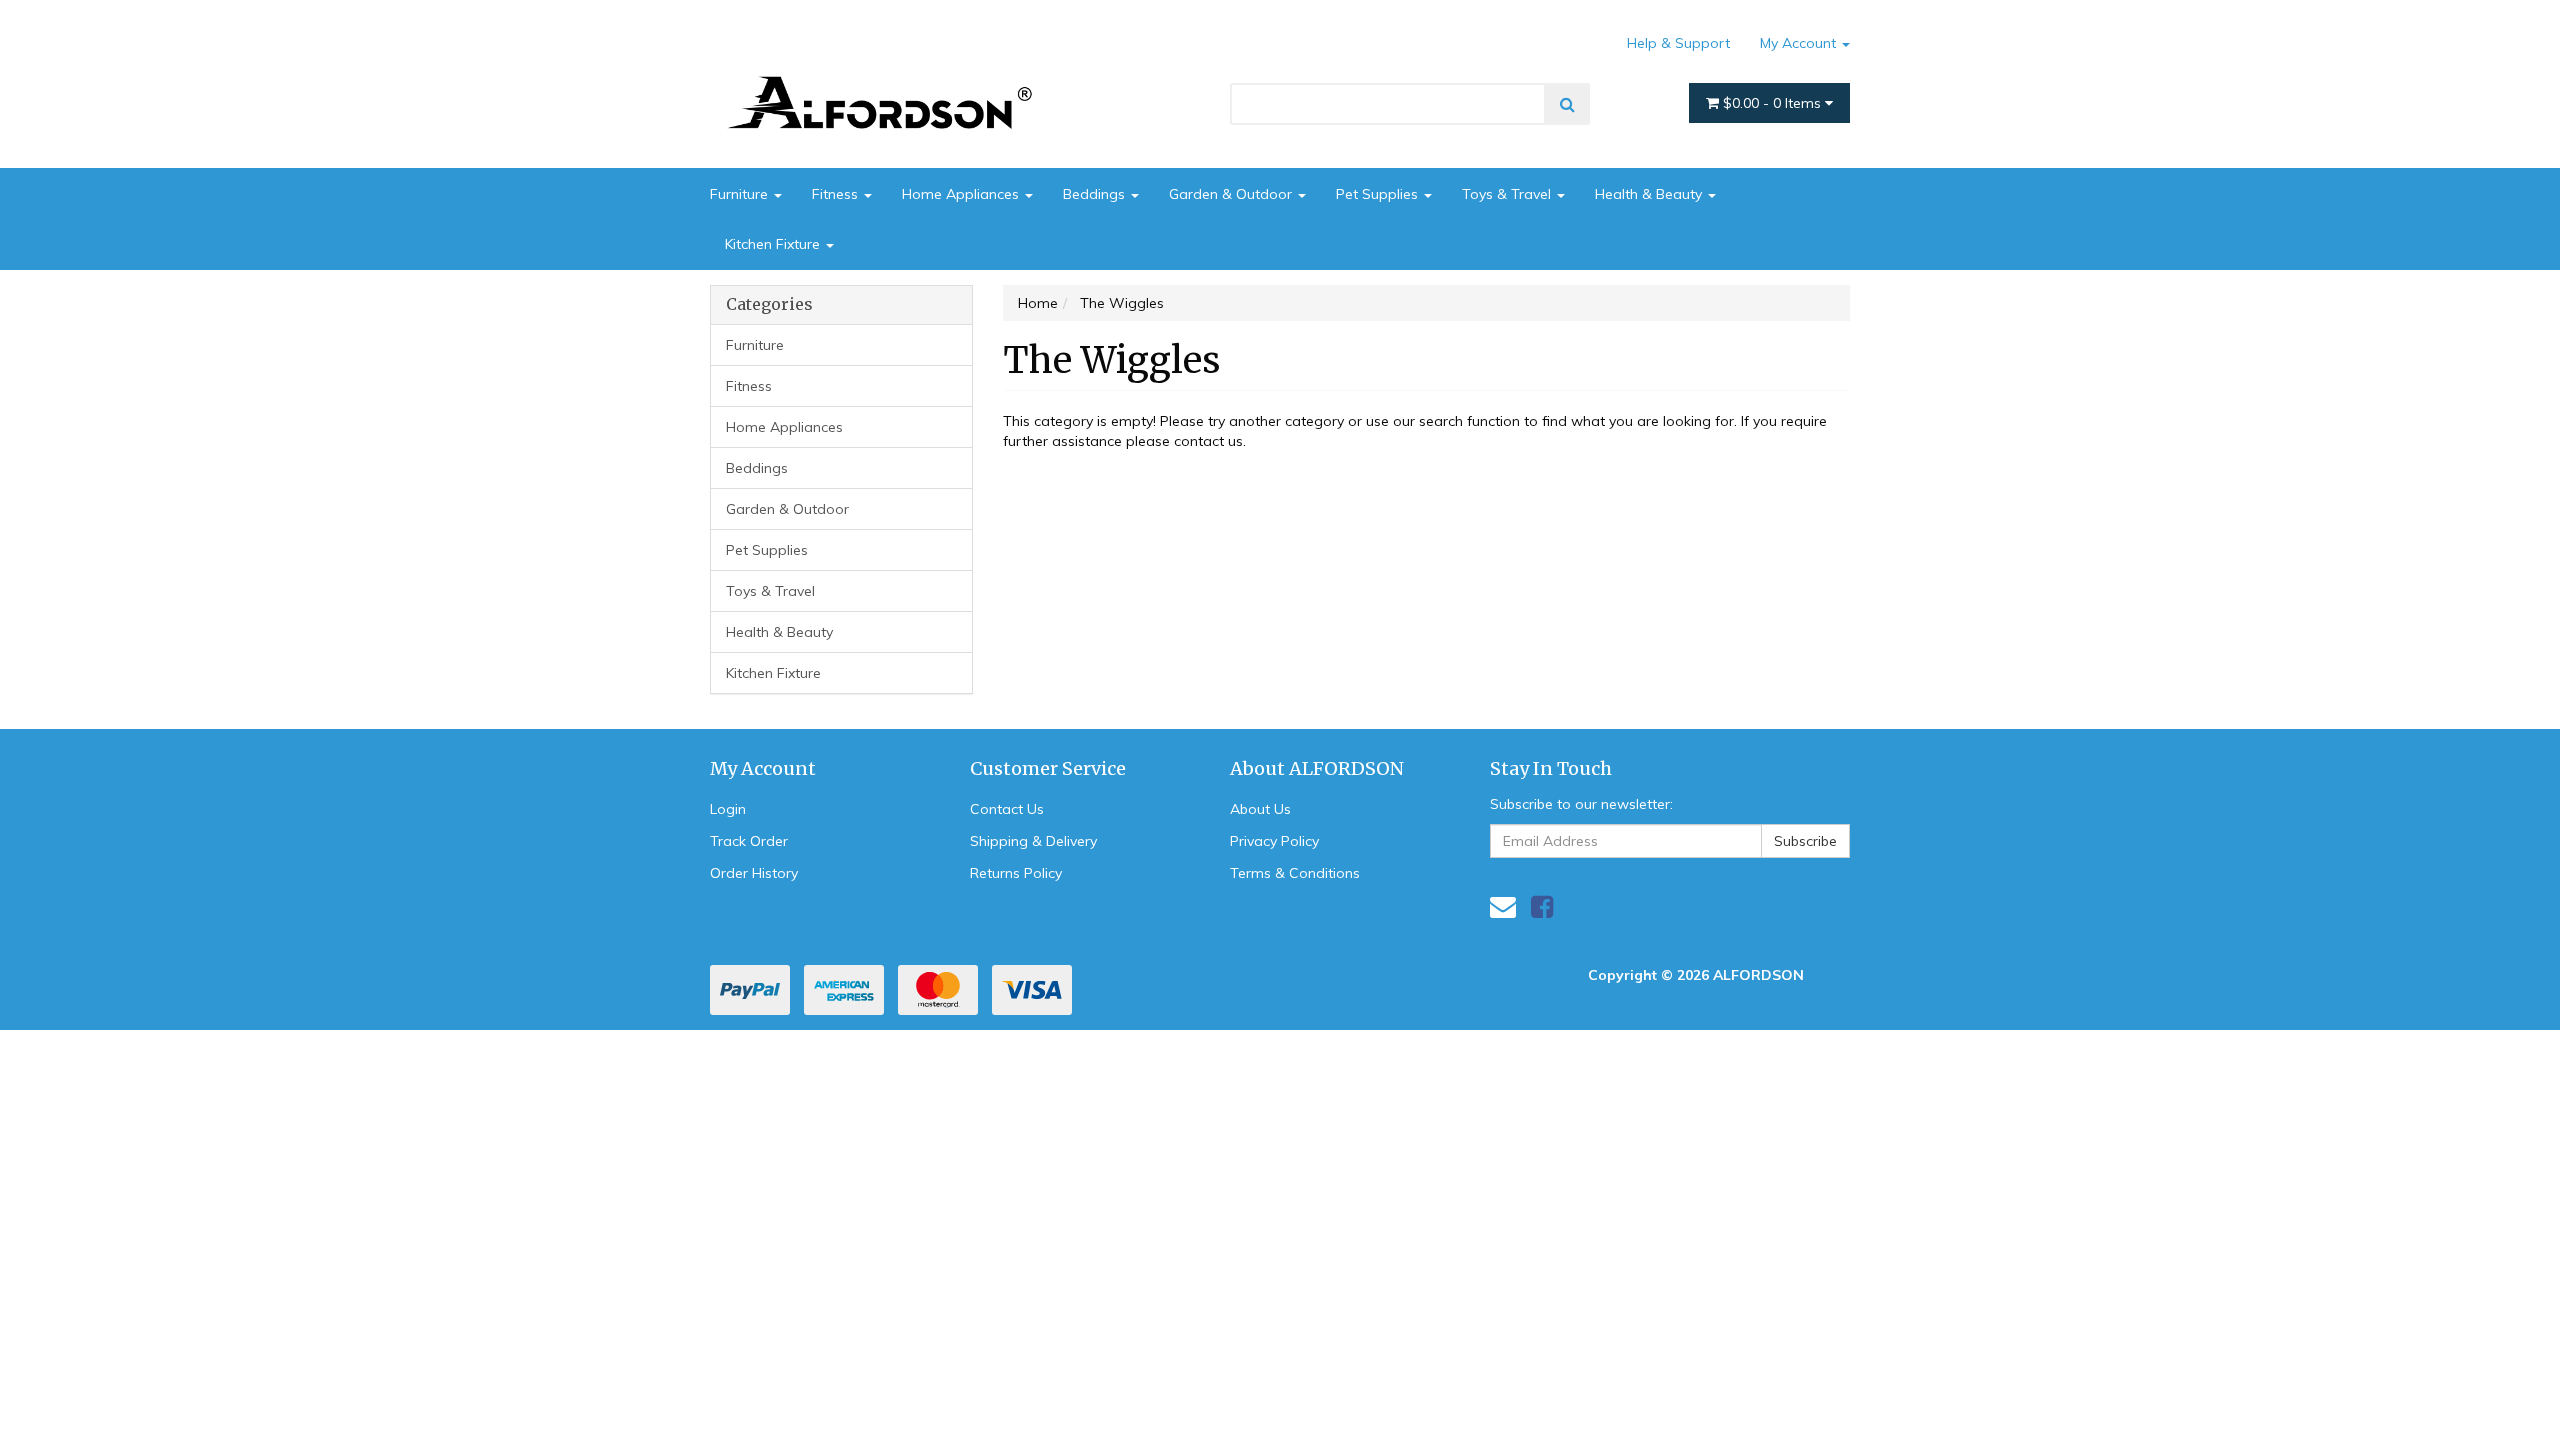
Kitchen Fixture (774, 244)
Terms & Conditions (1295, 873)
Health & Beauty (1650, 194)
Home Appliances (962, 194)
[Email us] (1503, 906)
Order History (754, 873)
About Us (1260, 809)
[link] (1542, 906)
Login (728, 809)
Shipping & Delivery (1033, 841)
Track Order (749, 841)
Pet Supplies (1379, 194)
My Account (1800, 43)
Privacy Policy (1274, 841)
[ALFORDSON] (890, 73)
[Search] (1567, 104)
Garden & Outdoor (1232, 194)
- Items (1774, 103)
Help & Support (1678, 43)
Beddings (1096, 194)
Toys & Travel (1508, 194)
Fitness (837, 194)
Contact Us (1007, 809)
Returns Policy (1016, 873)
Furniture (741, 194)
